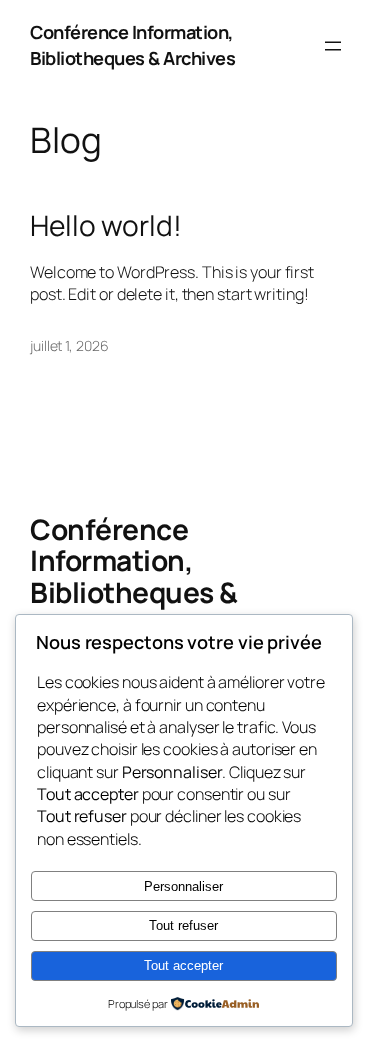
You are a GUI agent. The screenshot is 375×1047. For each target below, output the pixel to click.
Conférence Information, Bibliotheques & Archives (132, 45)
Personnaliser (183, 886)
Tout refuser (183, 925)
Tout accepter (183, 965)
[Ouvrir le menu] (333, 46)
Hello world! (106, 226)
